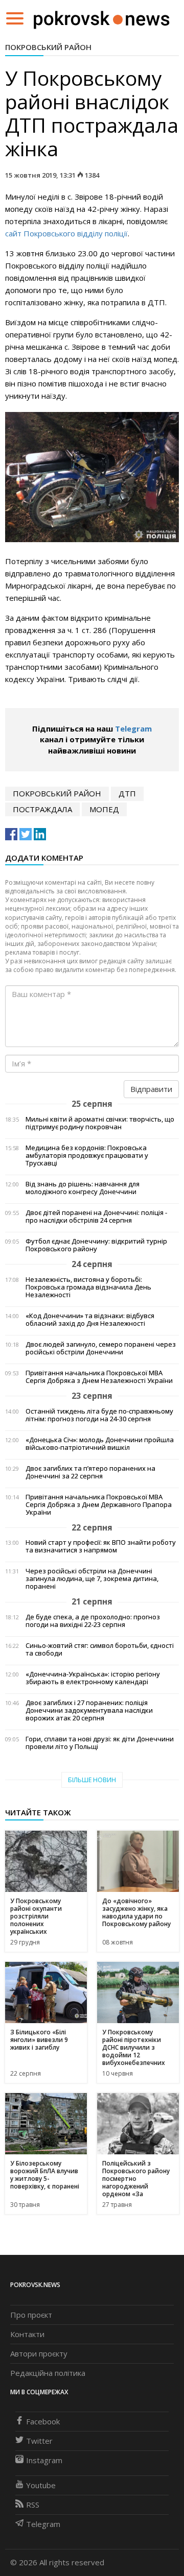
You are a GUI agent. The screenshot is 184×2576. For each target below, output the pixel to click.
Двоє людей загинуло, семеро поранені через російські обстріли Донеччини (101, 1348)
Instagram (44, 2460)
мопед (104, 809)
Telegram (133, 728)
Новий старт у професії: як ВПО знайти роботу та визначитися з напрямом (101, 1546)
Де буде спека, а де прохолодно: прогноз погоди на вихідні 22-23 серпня (93, 1621)
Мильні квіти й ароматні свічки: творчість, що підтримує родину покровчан (100, 1123)
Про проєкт (31, 2315)
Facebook (43, 2421)
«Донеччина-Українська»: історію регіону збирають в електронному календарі (93, 1678)
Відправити (151, 1089)
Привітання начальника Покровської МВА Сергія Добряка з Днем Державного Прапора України (99, 1505)
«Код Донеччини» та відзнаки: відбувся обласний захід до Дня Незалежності (90, 1320)
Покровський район (48, 47)
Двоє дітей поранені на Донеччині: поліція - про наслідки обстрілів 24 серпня (96, 1217)
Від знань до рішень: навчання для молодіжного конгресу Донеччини (83, 1188)
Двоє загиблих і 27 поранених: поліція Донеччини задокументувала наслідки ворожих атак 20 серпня (89, 1710)
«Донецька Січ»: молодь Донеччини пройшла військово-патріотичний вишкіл (100, 1444)
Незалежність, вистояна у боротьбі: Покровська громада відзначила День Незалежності (88, 1287)
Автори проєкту (39, 2353)
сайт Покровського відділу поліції (66, 233)
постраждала (42, 809)
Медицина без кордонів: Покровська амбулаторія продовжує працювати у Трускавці (87, 1156)
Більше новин (92, 1780)
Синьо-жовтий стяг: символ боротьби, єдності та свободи (100, 1649)
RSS (33, 2505)
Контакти (27, 2334)
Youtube (41, 2485)
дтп (127, 793)
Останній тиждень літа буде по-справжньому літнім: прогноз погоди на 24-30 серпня (99, 1415)
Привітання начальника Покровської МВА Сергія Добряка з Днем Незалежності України (99, 1377)
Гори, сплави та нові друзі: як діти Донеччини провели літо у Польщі (100, 1743)
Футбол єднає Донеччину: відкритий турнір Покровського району (96, 1245)
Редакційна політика (48, 2373)
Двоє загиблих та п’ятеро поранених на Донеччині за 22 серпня (90, 1472)
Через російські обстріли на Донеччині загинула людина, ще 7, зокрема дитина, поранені (92, 1579)
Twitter (39, 2441)
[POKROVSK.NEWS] (101, 17)
